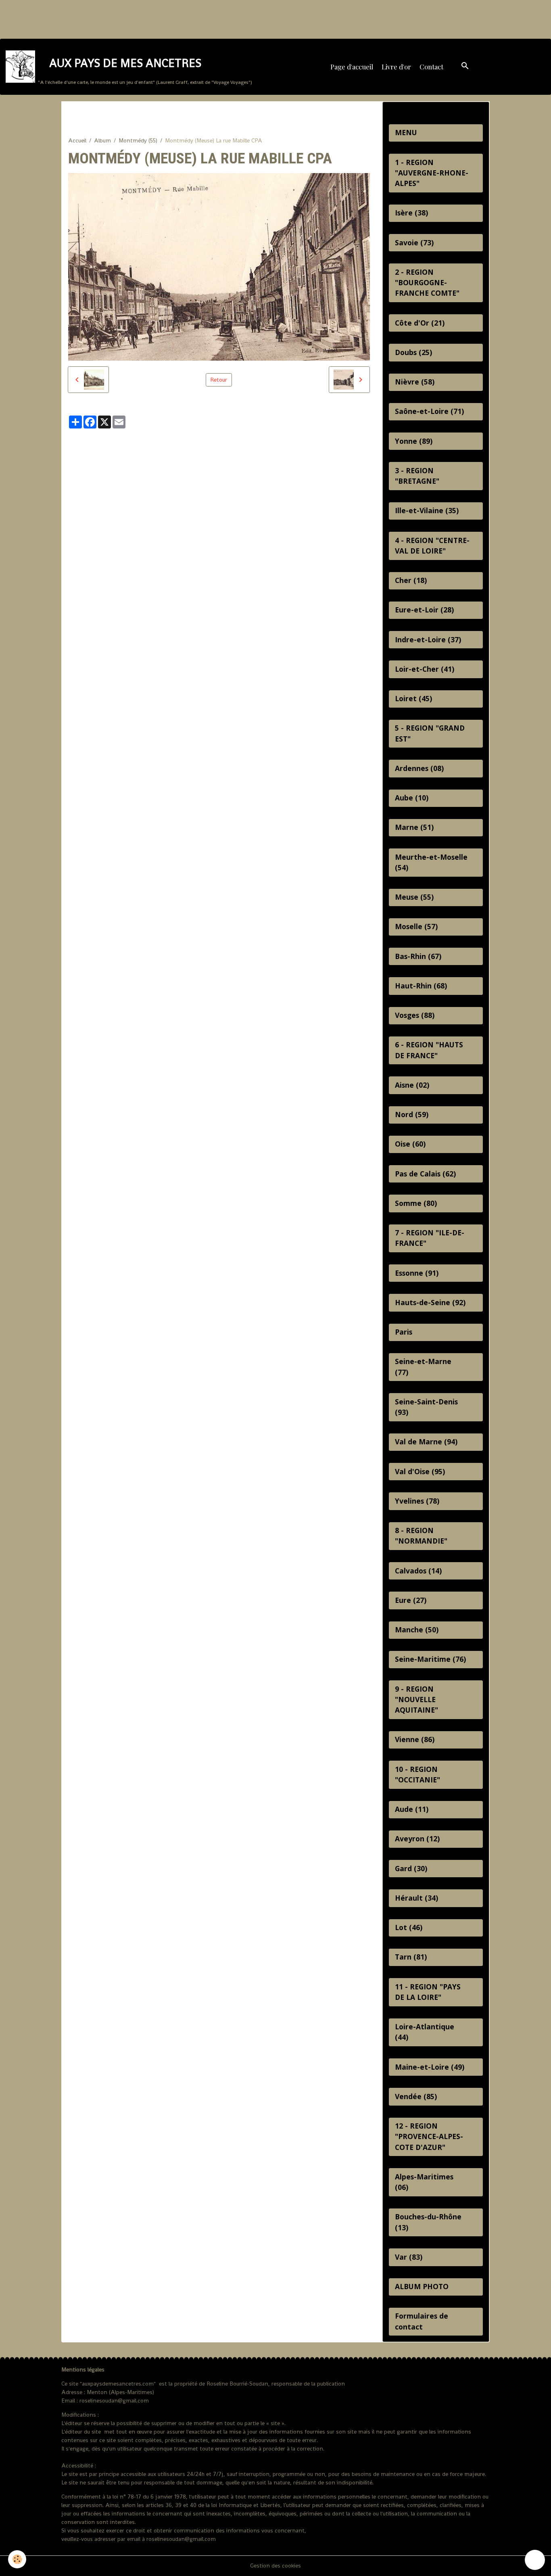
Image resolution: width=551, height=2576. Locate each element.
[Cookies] (17, 2559)
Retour (219, 380)
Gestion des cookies (275, 2566)
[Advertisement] (147, 18)
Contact (431, 67)
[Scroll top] (535, 2560)
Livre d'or (396, 67)
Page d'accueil (352, 67)
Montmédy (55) (138, 140)
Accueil (77, 140)
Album (102, 140)
